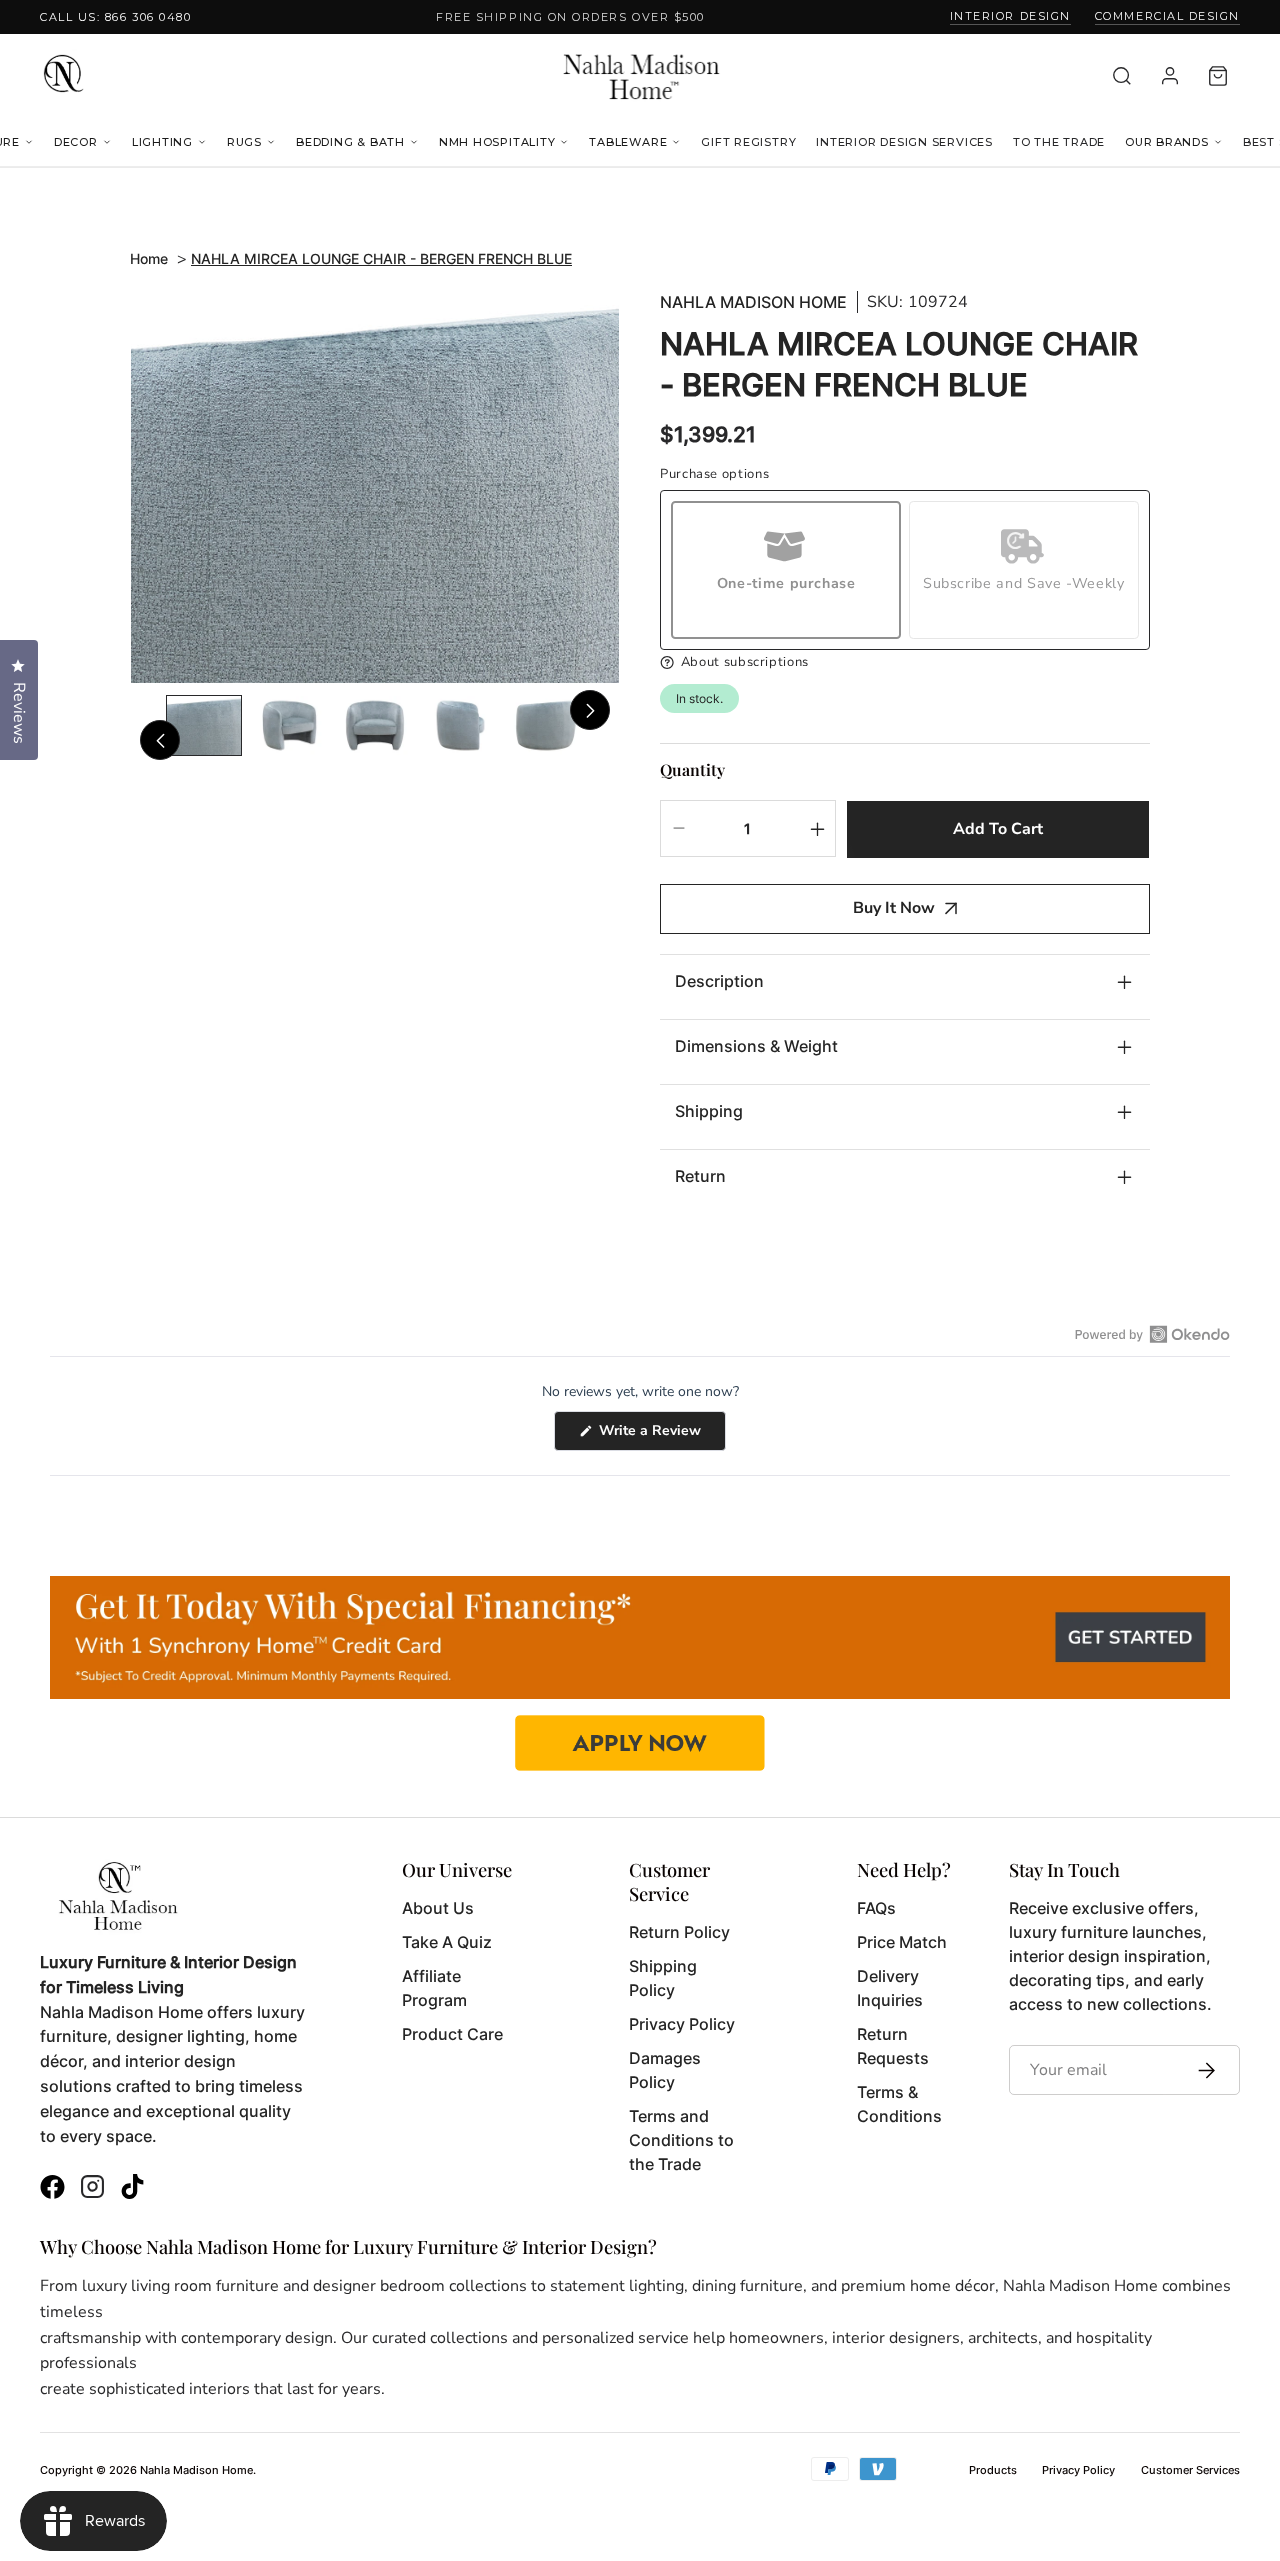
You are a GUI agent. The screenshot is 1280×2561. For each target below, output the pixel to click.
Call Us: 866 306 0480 (115, 17)
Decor (76, 142)
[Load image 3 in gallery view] (375, 725)
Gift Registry (748, 142)
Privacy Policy (1078, 2470)
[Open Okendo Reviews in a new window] (1152, 1334)
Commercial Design (1167, 16)
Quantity (692, 769)
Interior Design (1010, 16)
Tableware (628, 142)
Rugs (244, 142)
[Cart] (1218, 76)
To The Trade (1059, 142)
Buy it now (894, 908)
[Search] (1122, 76)
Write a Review (660, 1435)
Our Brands (1167, 142)
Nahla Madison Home (753, 302)
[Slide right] (590, 710)
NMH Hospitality (497, 142)
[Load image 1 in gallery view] (204, 725)
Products (993, 2470)
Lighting (162, 142)
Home (149, 258)
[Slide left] (160, 740)
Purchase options (714, 474)
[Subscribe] (1201, 2070)
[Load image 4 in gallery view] (461, 725)
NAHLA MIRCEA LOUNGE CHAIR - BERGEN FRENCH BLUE (381, 258)
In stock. (699, 698)
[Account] (1170, 76)
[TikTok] (132, 2189)
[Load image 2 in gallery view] (290, 725)
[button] (905, 662)
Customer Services (1190, 2470)
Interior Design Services (904, 142)
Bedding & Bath (350, 142)
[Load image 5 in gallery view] (546, 725)
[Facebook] (52, 2189)
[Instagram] (92, 2189)
